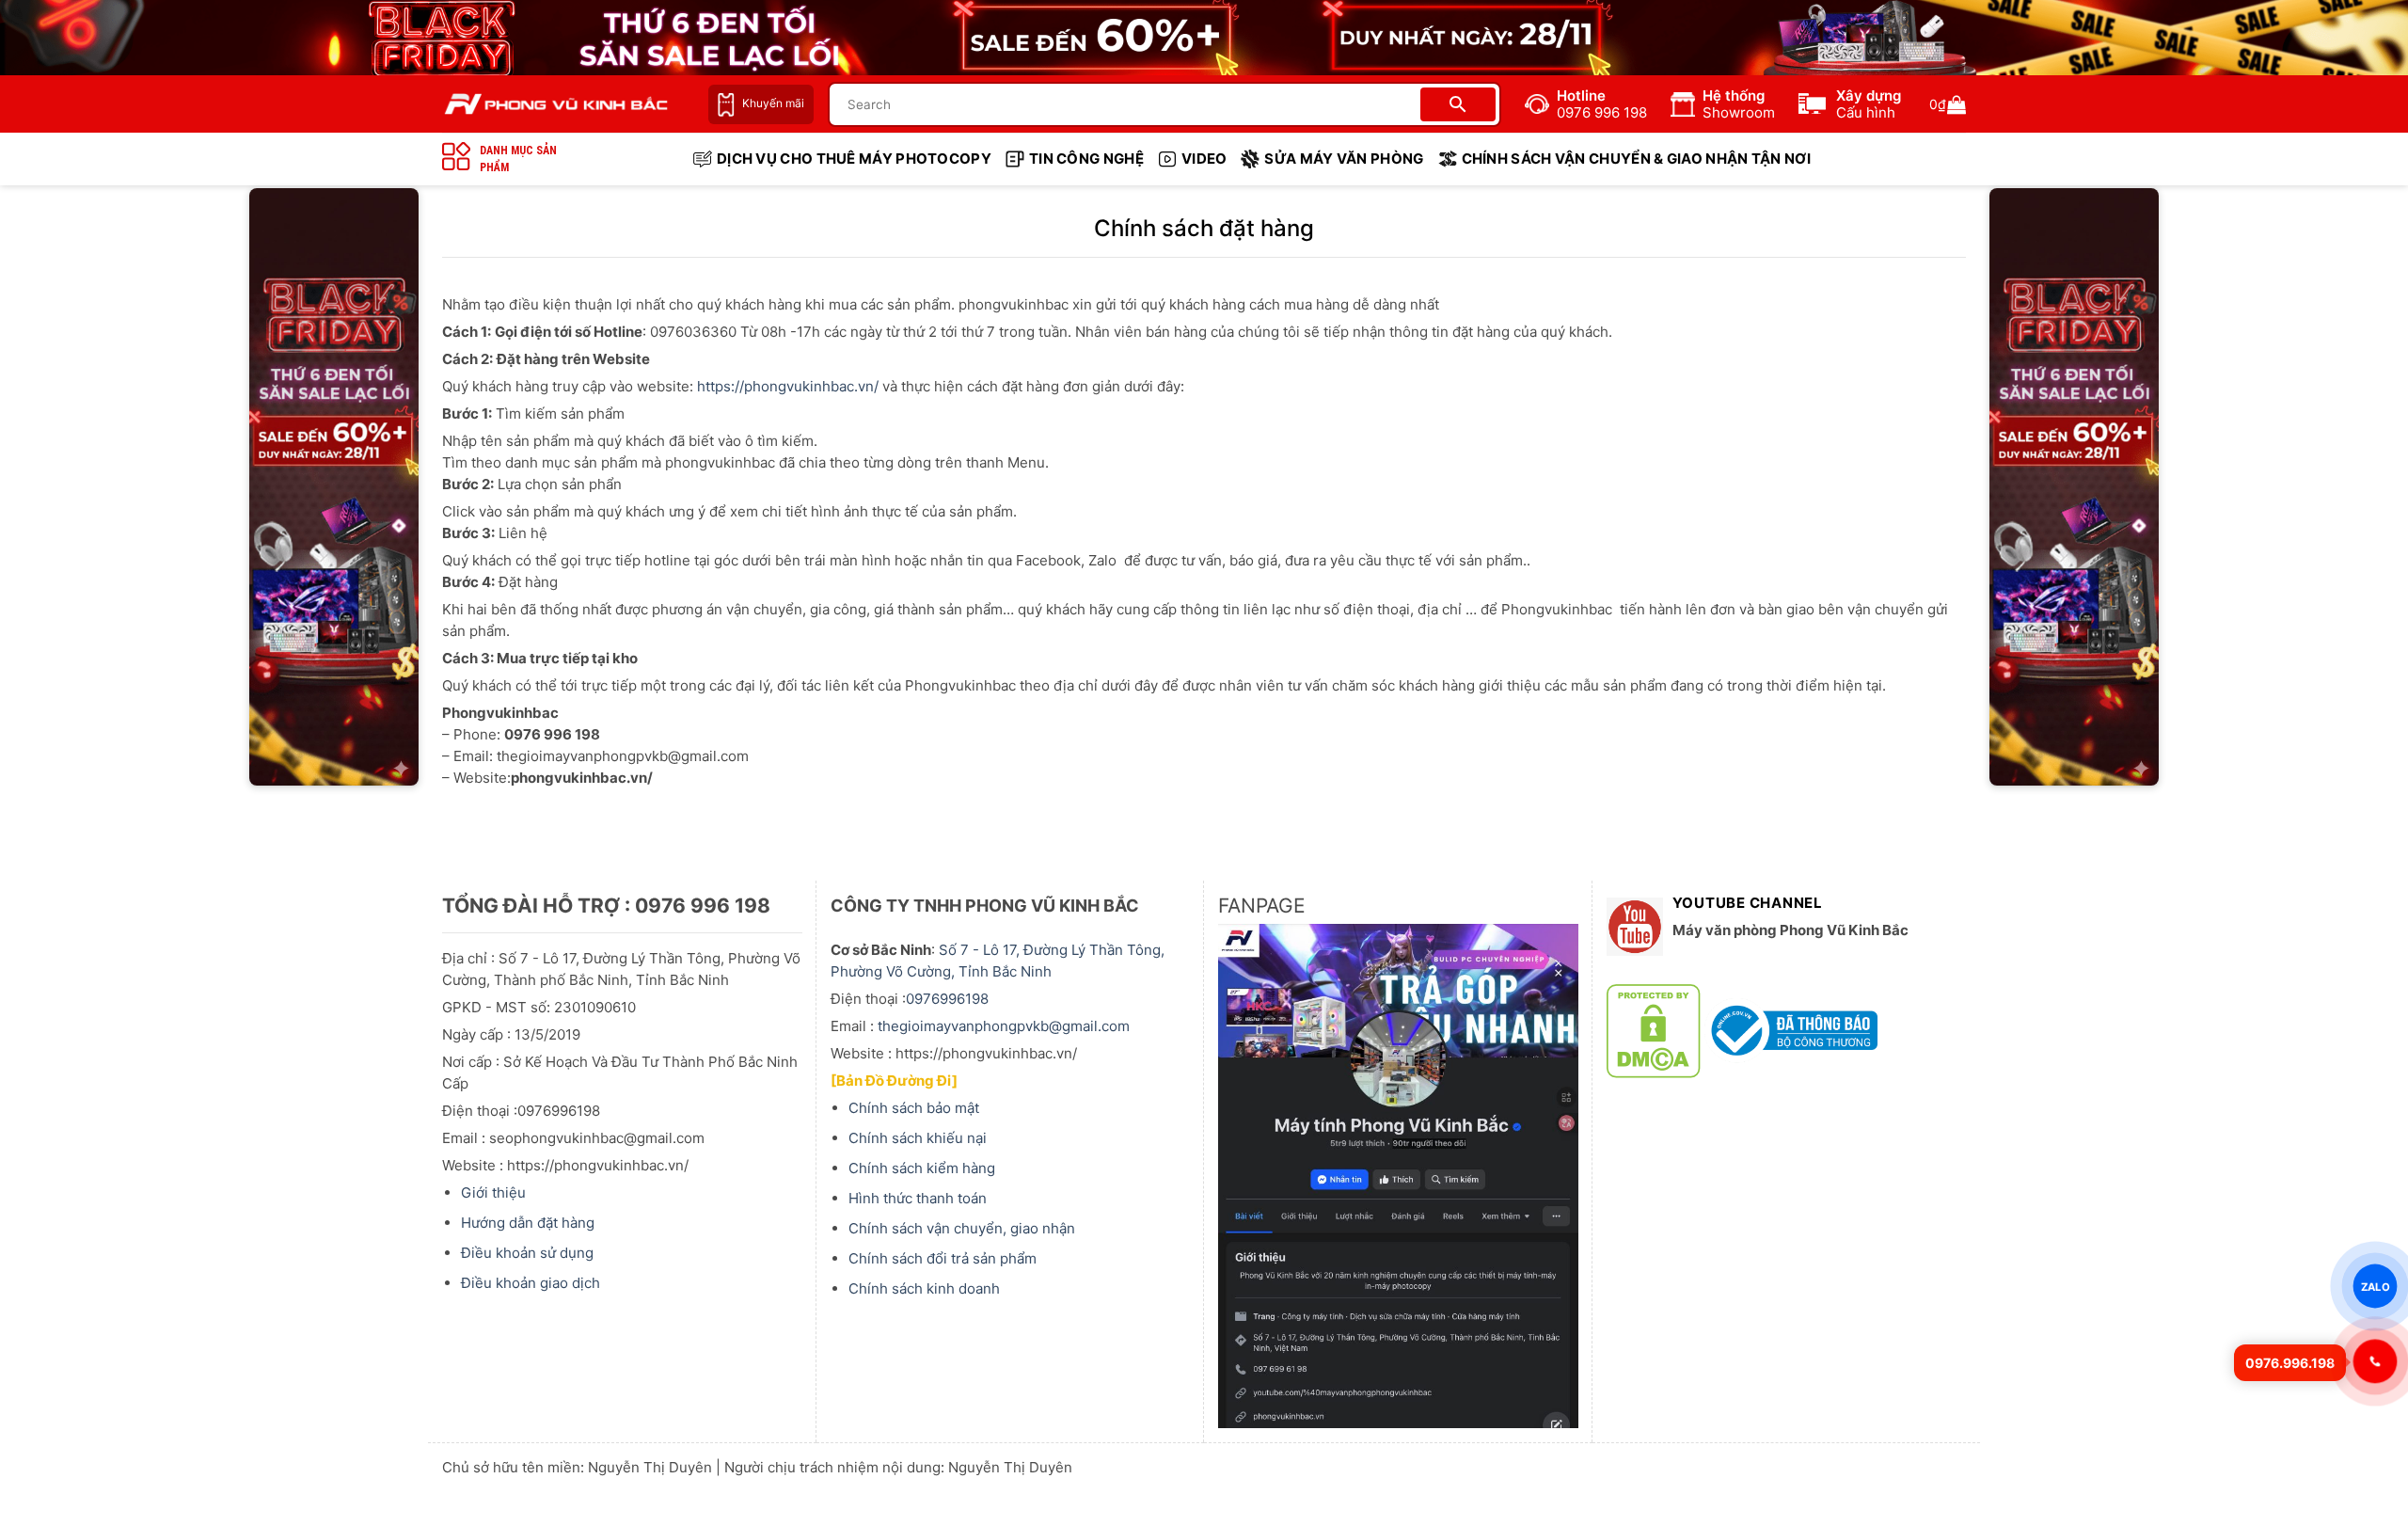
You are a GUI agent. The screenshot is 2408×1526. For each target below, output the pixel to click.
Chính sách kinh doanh (924, 1288)
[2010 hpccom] (2074, 487)
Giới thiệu (493, 1192)
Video (1204, 159)
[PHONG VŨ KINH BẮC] (556, 104)
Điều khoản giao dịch (531, 1283)
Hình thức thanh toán (918, 1198)
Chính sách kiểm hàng (922, 1168)
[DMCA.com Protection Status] (1654, 1030)
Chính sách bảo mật (914, 1108)
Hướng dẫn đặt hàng (528, 1223)
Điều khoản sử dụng (527, 1253)
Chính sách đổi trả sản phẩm (943, 1258)
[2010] (334, 487)
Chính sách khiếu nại (918, 1138)
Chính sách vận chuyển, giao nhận (962, 1228)
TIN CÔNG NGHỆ (1086, 159)
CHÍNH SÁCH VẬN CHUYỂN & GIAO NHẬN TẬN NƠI (1636, 159)
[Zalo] (2375, 1361)
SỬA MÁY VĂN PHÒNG (1344, 159)
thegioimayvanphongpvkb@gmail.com (1004, 1026)
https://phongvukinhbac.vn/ (788, 386)
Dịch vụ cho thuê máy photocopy (854, 159)
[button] (1948, 104)
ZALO (2375, 1286)
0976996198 (947, 999)
